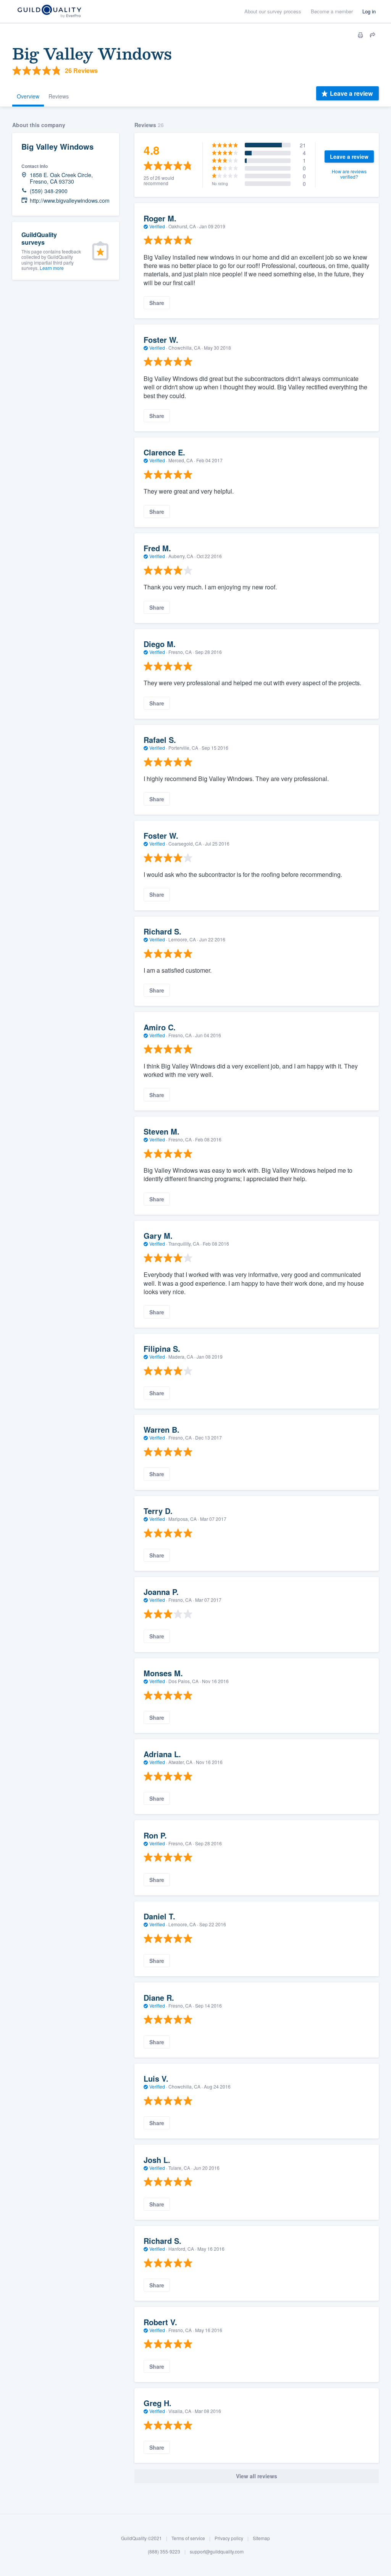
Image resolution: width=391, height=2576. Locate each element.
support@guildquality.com (217, 2551)
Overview (28, 96)
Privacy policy (229, 2538)
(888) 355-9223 (164, 2551)
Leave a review (351, 93)
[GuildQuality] (49, 12)
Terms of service (188, 2538)
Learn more (52, 268)
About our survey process (273, 11)
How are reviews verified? (349, 174)
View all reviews (257, 2476)
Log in (369, 11)
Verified (157, 226)
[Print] (360, 35)
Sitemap (261, 2538)
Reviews (59, 96)
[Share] (373, 35)
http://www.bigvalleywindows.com (70, 201)
